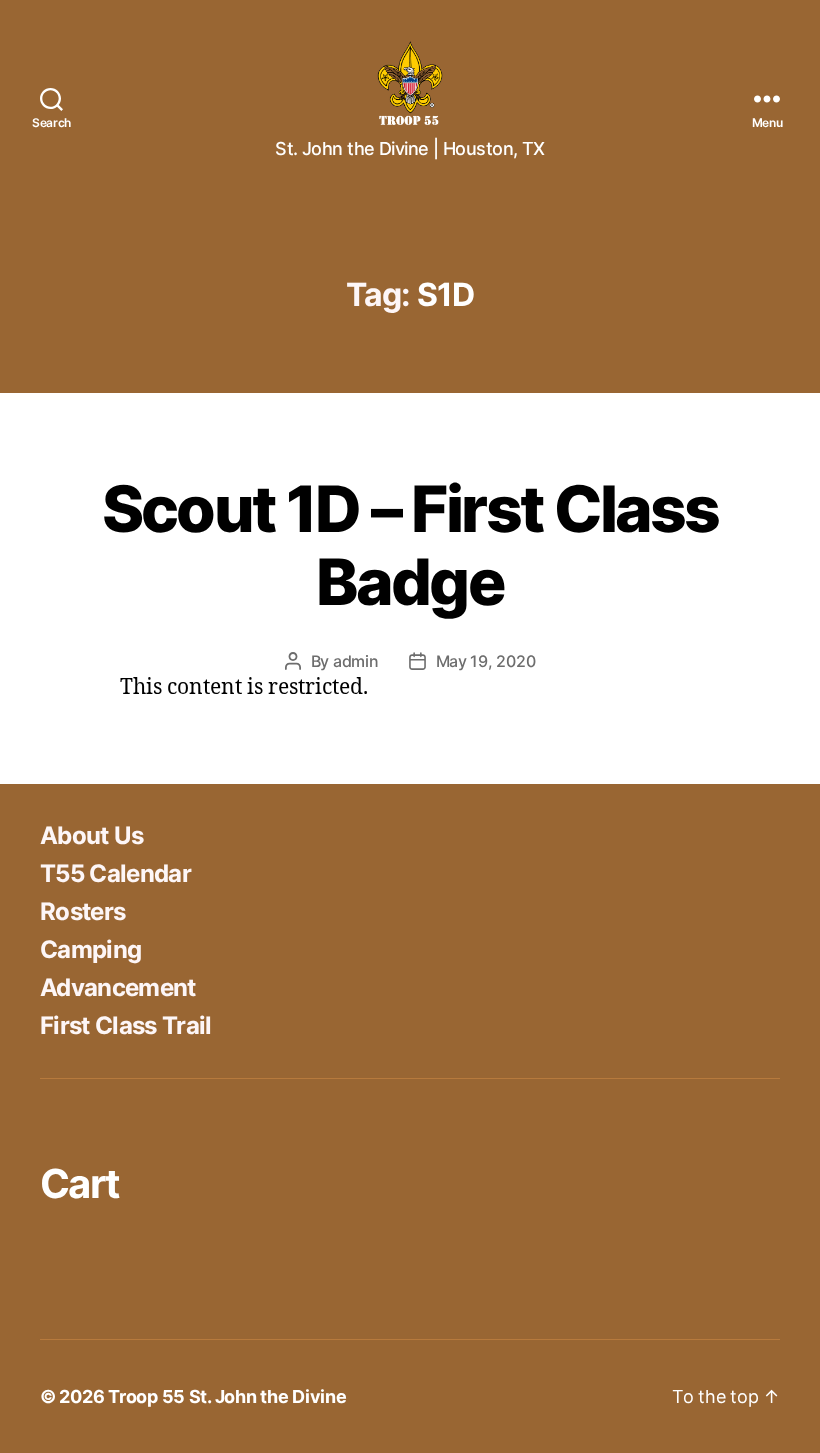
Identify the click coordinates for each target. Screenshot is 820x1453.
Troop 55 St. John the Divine (227, 1396)
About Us (92, 835)
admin (356, 661)
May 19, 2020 (486, 661)
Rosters (82, 911)
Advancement (118, 987)
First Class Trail (126, 1025)
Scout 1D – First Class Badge (410, 545)
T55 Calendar (115, 873)
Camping (90, 949)
